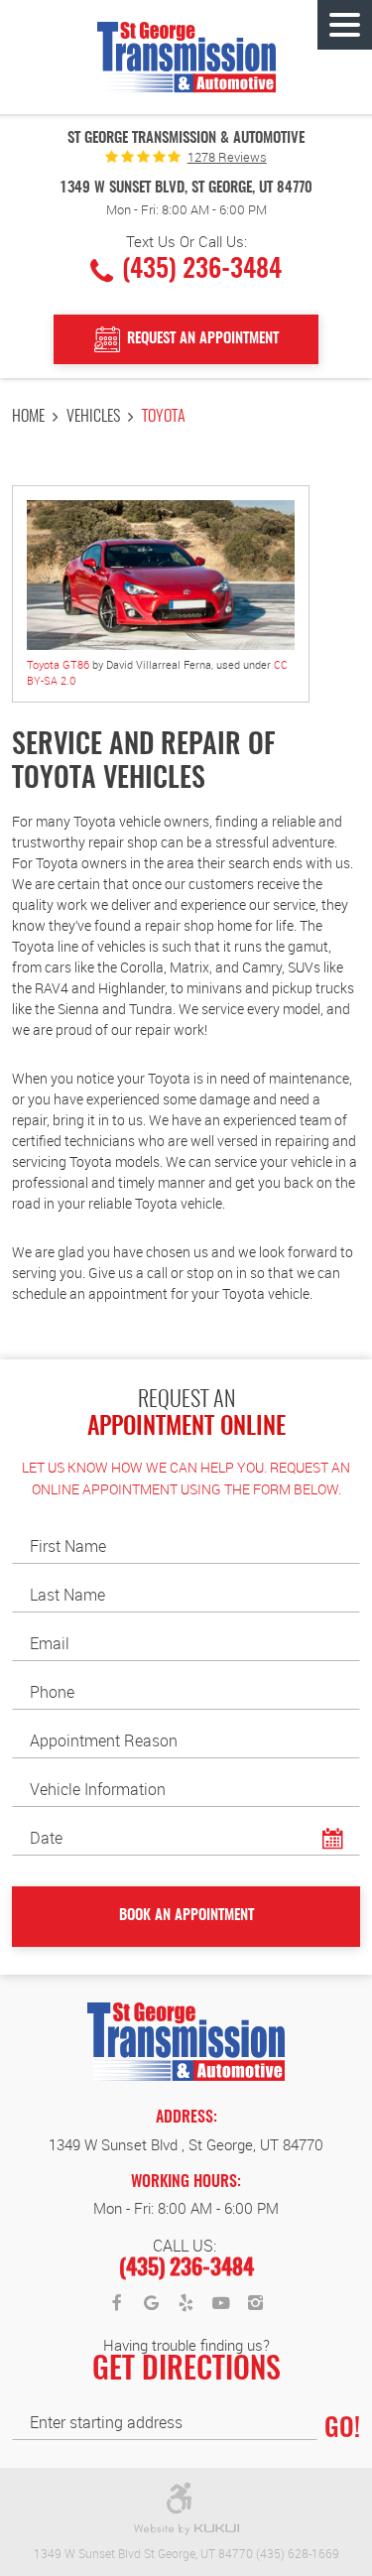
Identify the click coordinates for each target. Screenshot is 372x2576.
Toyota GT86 (58, 664)
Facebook (117, 2303)
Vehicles (93, 417)
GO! (342, 2429)
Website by (186, 2530)
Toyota (164, 417)
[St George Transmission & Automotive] (186, 57)
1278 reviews (227, 157)
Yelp (186, 2303)
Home (28, 417)
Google (152, 2303)
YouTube (221, 2303)
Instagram (256, 2303)
